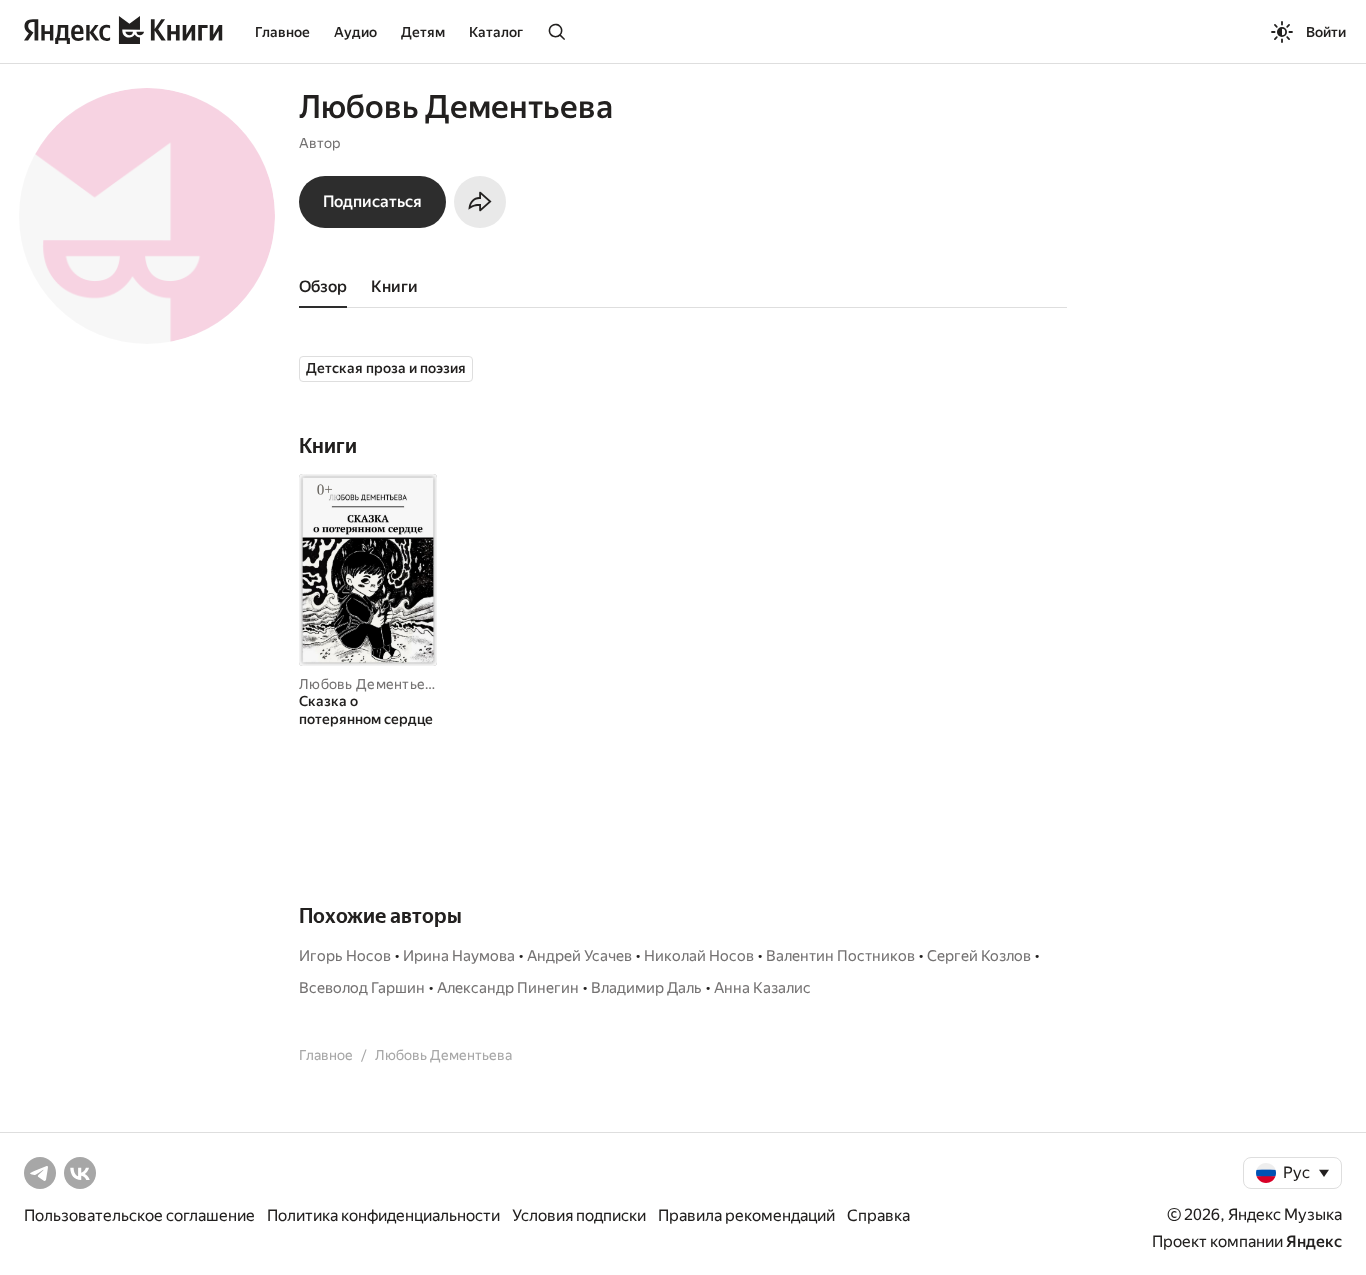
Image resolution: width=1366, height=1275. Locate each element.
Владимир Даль (646, 988)
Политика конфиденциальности (383, 1215)
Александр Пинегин (508, 988)
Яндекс (1314, 1241)
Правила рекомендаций (746, 1215)
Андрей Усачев (579, 956)
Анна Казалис (762, 988)
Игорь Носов (345, 956)
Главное (282, 32)
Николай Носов (699, 956)
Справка (878, 1215)
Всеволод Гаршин (362, 988)
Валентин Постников (840, 956)
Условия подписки (579, 1215)
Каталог (496, 32)
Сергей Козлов (979, 956)
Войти (1326, 32)
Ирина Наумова (459, 956)
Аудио (355, 32)
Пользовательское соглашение (139, 1215)
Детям (423, 32)
